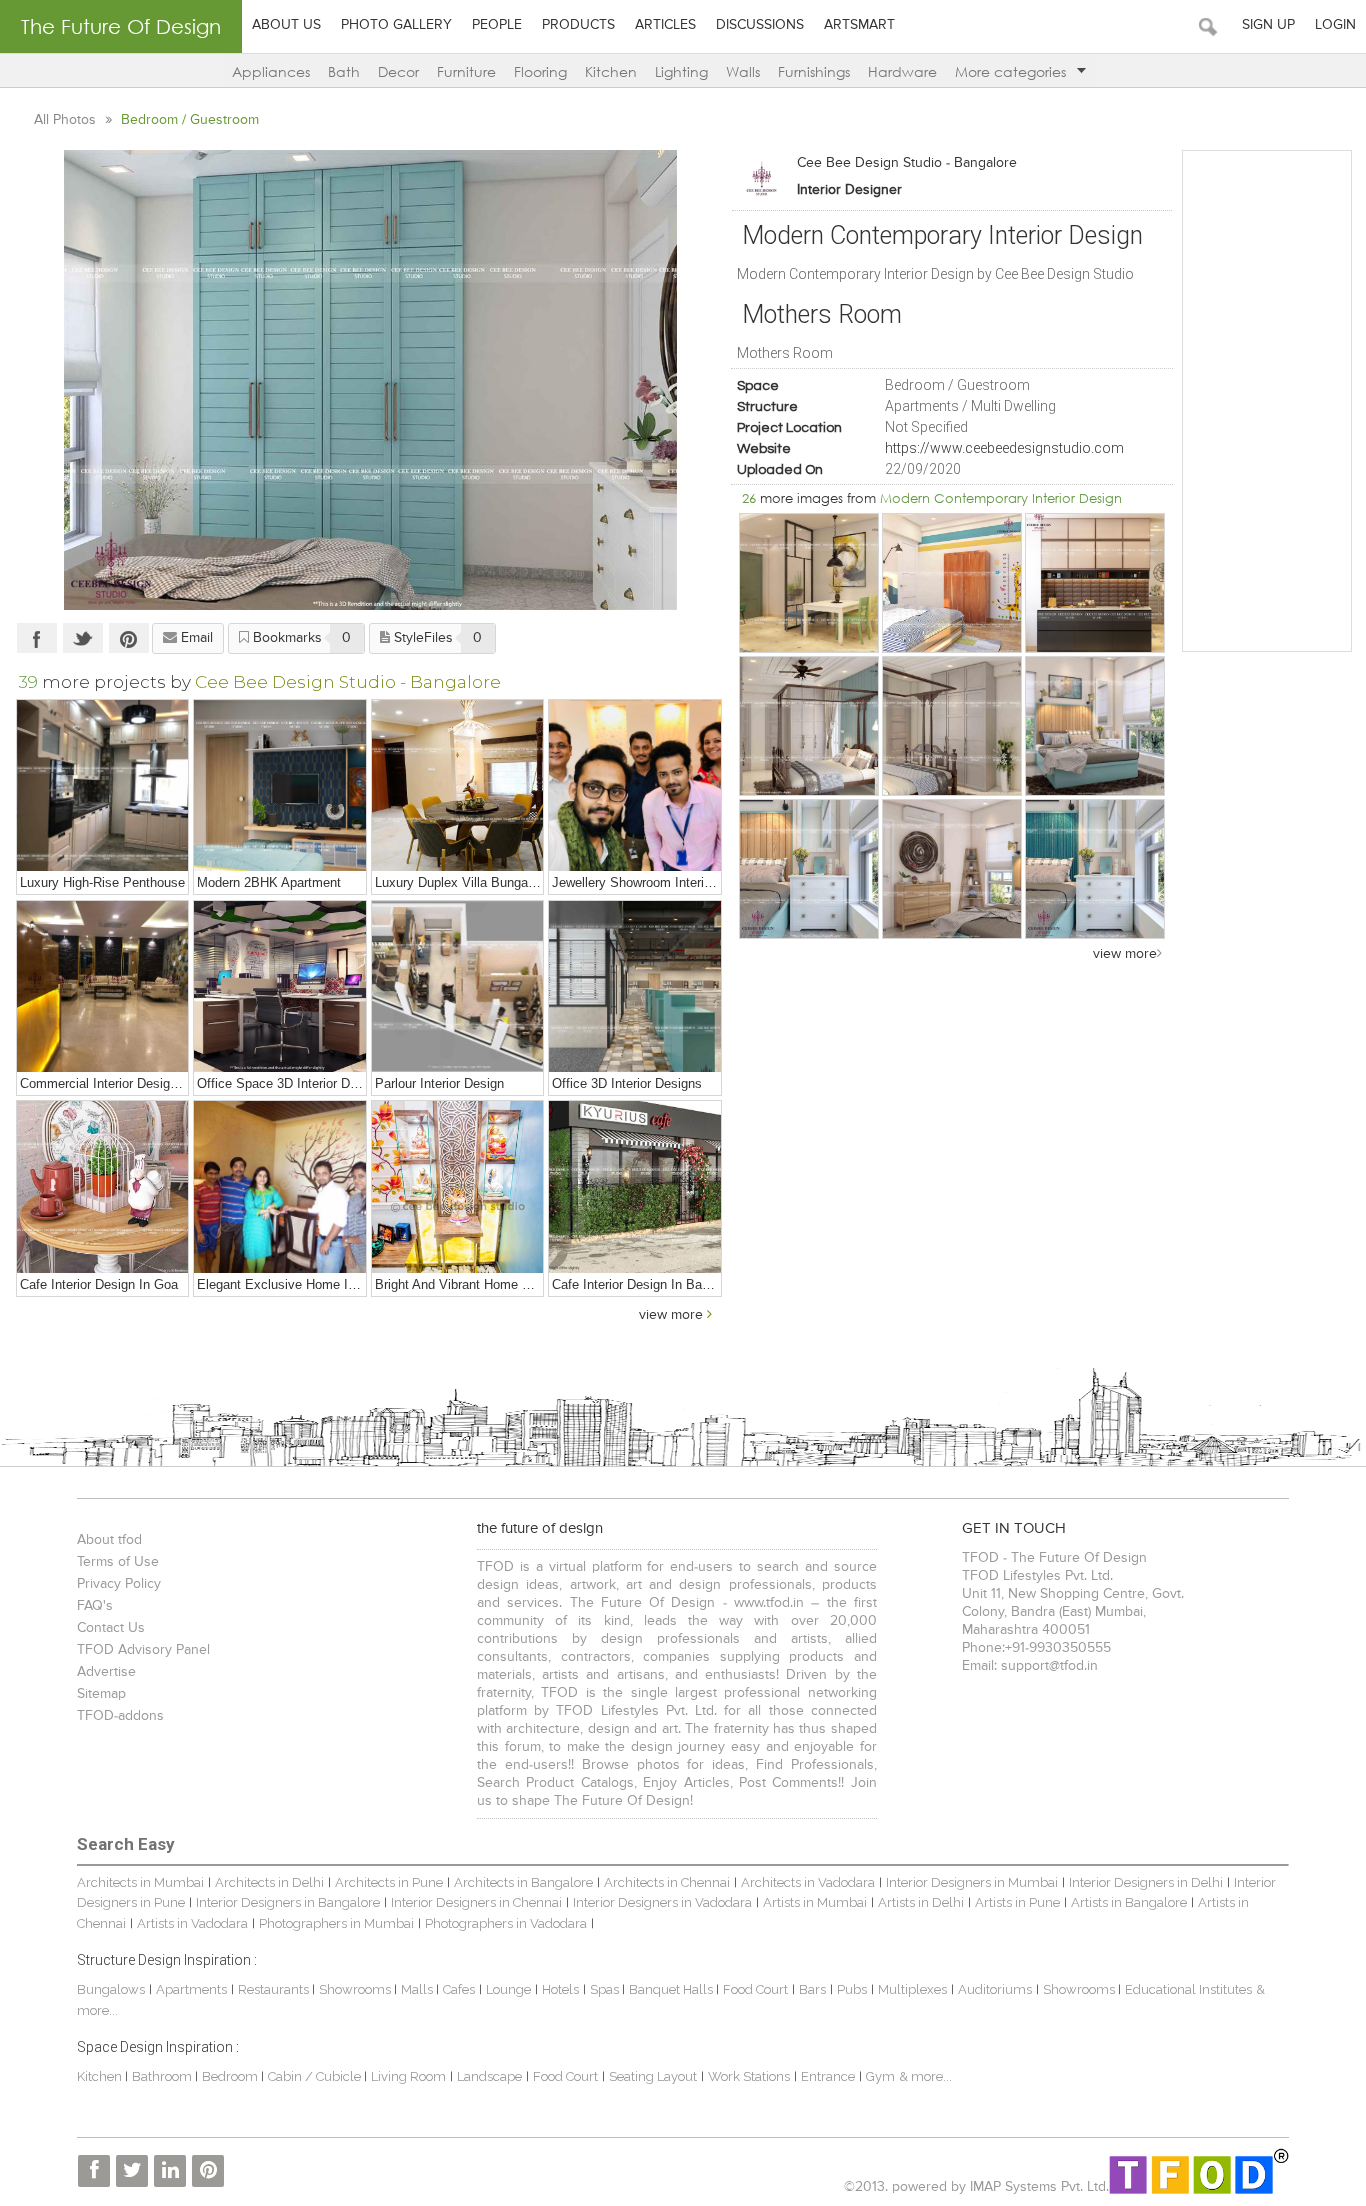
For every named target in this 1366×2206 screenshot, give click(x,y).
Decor (398, 71)
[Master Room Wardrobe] (952, 726)
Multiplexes (912, 1989)
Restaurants (275, 1989)
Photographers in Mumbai (336, 1923)
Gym (880, 2076)
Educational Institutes (1188, 1989)
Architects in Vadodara (808, 1882)
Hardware (902, 71)
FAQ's (95, 1606)
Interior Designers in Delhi (1146, 1882)
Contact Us (111, 1628)
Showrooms (356, 1989)
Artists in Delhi (921, 1902)
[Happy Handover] (634, 785)
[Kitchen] (1095, 583)
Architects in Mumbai (140, 1882)
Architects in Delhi (269, 1882)
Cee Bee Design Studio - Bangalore (907, 163)
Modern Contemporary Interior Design (1001, 498)
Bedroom (231, 2076)
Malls (418, 1989)
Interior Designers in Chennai (476, 1902)
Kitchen (611, 71)
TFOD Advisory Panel (143, 1650)
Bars (812, 1989)
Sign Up (1268, 25)
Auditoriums (995, 1989)
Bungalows (111, 1989)
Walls (743, 71)
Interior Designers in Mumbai (972, 1882)
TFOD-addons (120, 1716)
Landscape (489, 2076)
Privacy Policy (119, 1584)
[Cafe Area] (102, 1186)
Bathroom (163, 2076)
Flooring (540, 71)
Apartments (191, 1989)
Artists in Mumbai (815, 1902)
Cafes (459, 1989)
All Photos (67, 120)
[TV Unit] (279, 785)
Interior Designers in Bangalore (288, 1902)
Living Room (408, 2076)
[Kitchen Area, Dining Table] (457, 785)
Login (1335, 25)
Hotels (560, 1989)
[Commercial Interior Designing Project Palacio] (102, 986)
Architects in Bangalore (523, 1882)
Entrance (828, 2076)
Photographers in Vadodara (506, 1923)
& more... (925, 2076)
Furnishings (814, 71)
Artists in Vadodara (192, 1923)
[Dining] (809, 583)
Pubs (852, 1989)
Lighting (681, 71)
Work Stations (749, 2076)
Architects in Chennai (667, 1882)
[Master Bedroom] (809, 726)
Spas (606, 1989)
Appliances (271, 71)
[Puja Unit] (457, 1186)
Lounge (508, 1989)
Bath (344, 71)
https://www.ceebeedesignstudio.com (1004, 448)
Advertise (106, 1672)
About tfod (109, 1540)
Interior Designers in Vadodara (662, 1902)
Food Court (755, 1989)
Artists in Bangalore (1129, 1902)
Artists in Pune (1017, 1902)
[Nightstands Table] (809, 869)
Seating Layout (653, 2076)
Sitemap (101, 1694)
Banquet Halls (672, 1989)
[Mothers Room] (1095, 726)
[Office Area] (279, 986)
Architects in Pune (389, 1882)
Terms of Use (118, 1562)
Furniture (466, 71)
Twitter (83, 638)
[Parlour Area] (457, 986)
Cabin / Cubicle (316, 2076)
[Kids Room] (952, 583)
